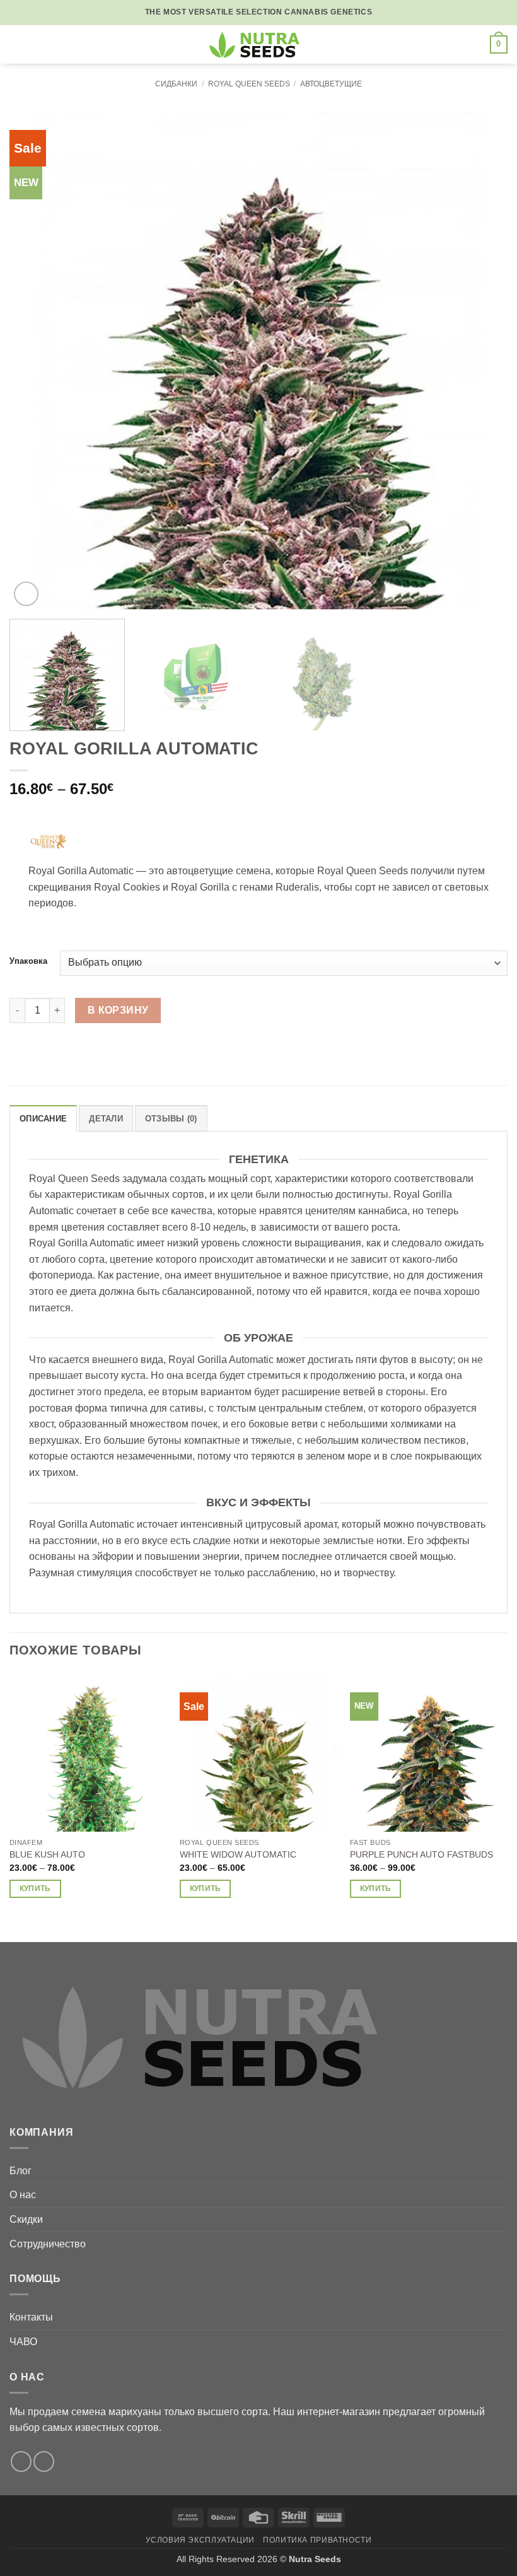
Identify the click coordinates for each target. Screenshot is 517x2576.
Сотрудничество (48, 2244)
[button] (17, 44)
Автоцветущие (331, 84)
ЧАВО (23, 2342)
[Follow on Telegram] (44, 2462)
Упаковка (28, 961)
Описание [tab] (43, 1119)
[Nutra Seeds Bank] (258, 44)
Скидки (26, 2219)
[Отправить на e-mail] (21, 2462)
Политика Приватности (317, 2540)
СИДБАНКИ (176, 84)
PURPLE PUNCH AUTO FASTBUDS (421, 1854)
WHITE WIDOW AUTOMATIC (238, 1854)
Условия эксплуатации (200, 2540)
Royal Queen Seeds (249, 84)
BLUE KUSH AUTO (47, 1854)
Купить (35, 1888)
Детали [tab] (106, 1119)
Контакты (31, 2317)
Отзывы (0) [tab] (171, 1119)
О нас (23, 2195)
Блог (20, 2171)
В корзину (118, 1010)
